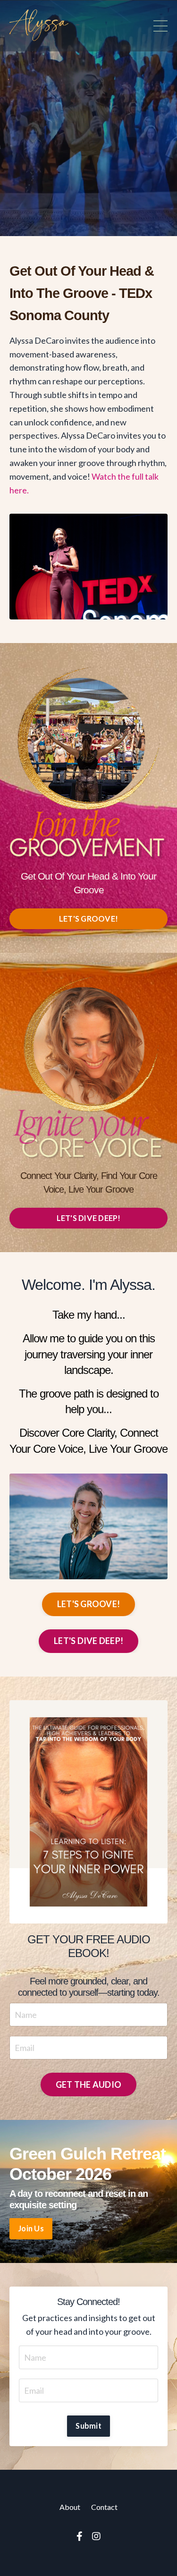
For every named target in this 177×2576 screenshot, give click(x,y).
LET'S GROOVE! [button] (88, 919)
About (70, 2507)
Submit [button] (88, 2426)
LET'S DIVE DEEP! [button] (89, 1218)
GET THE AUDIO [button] (88, 2085)
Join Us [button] (31, 2228)
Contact (104, 2507)
